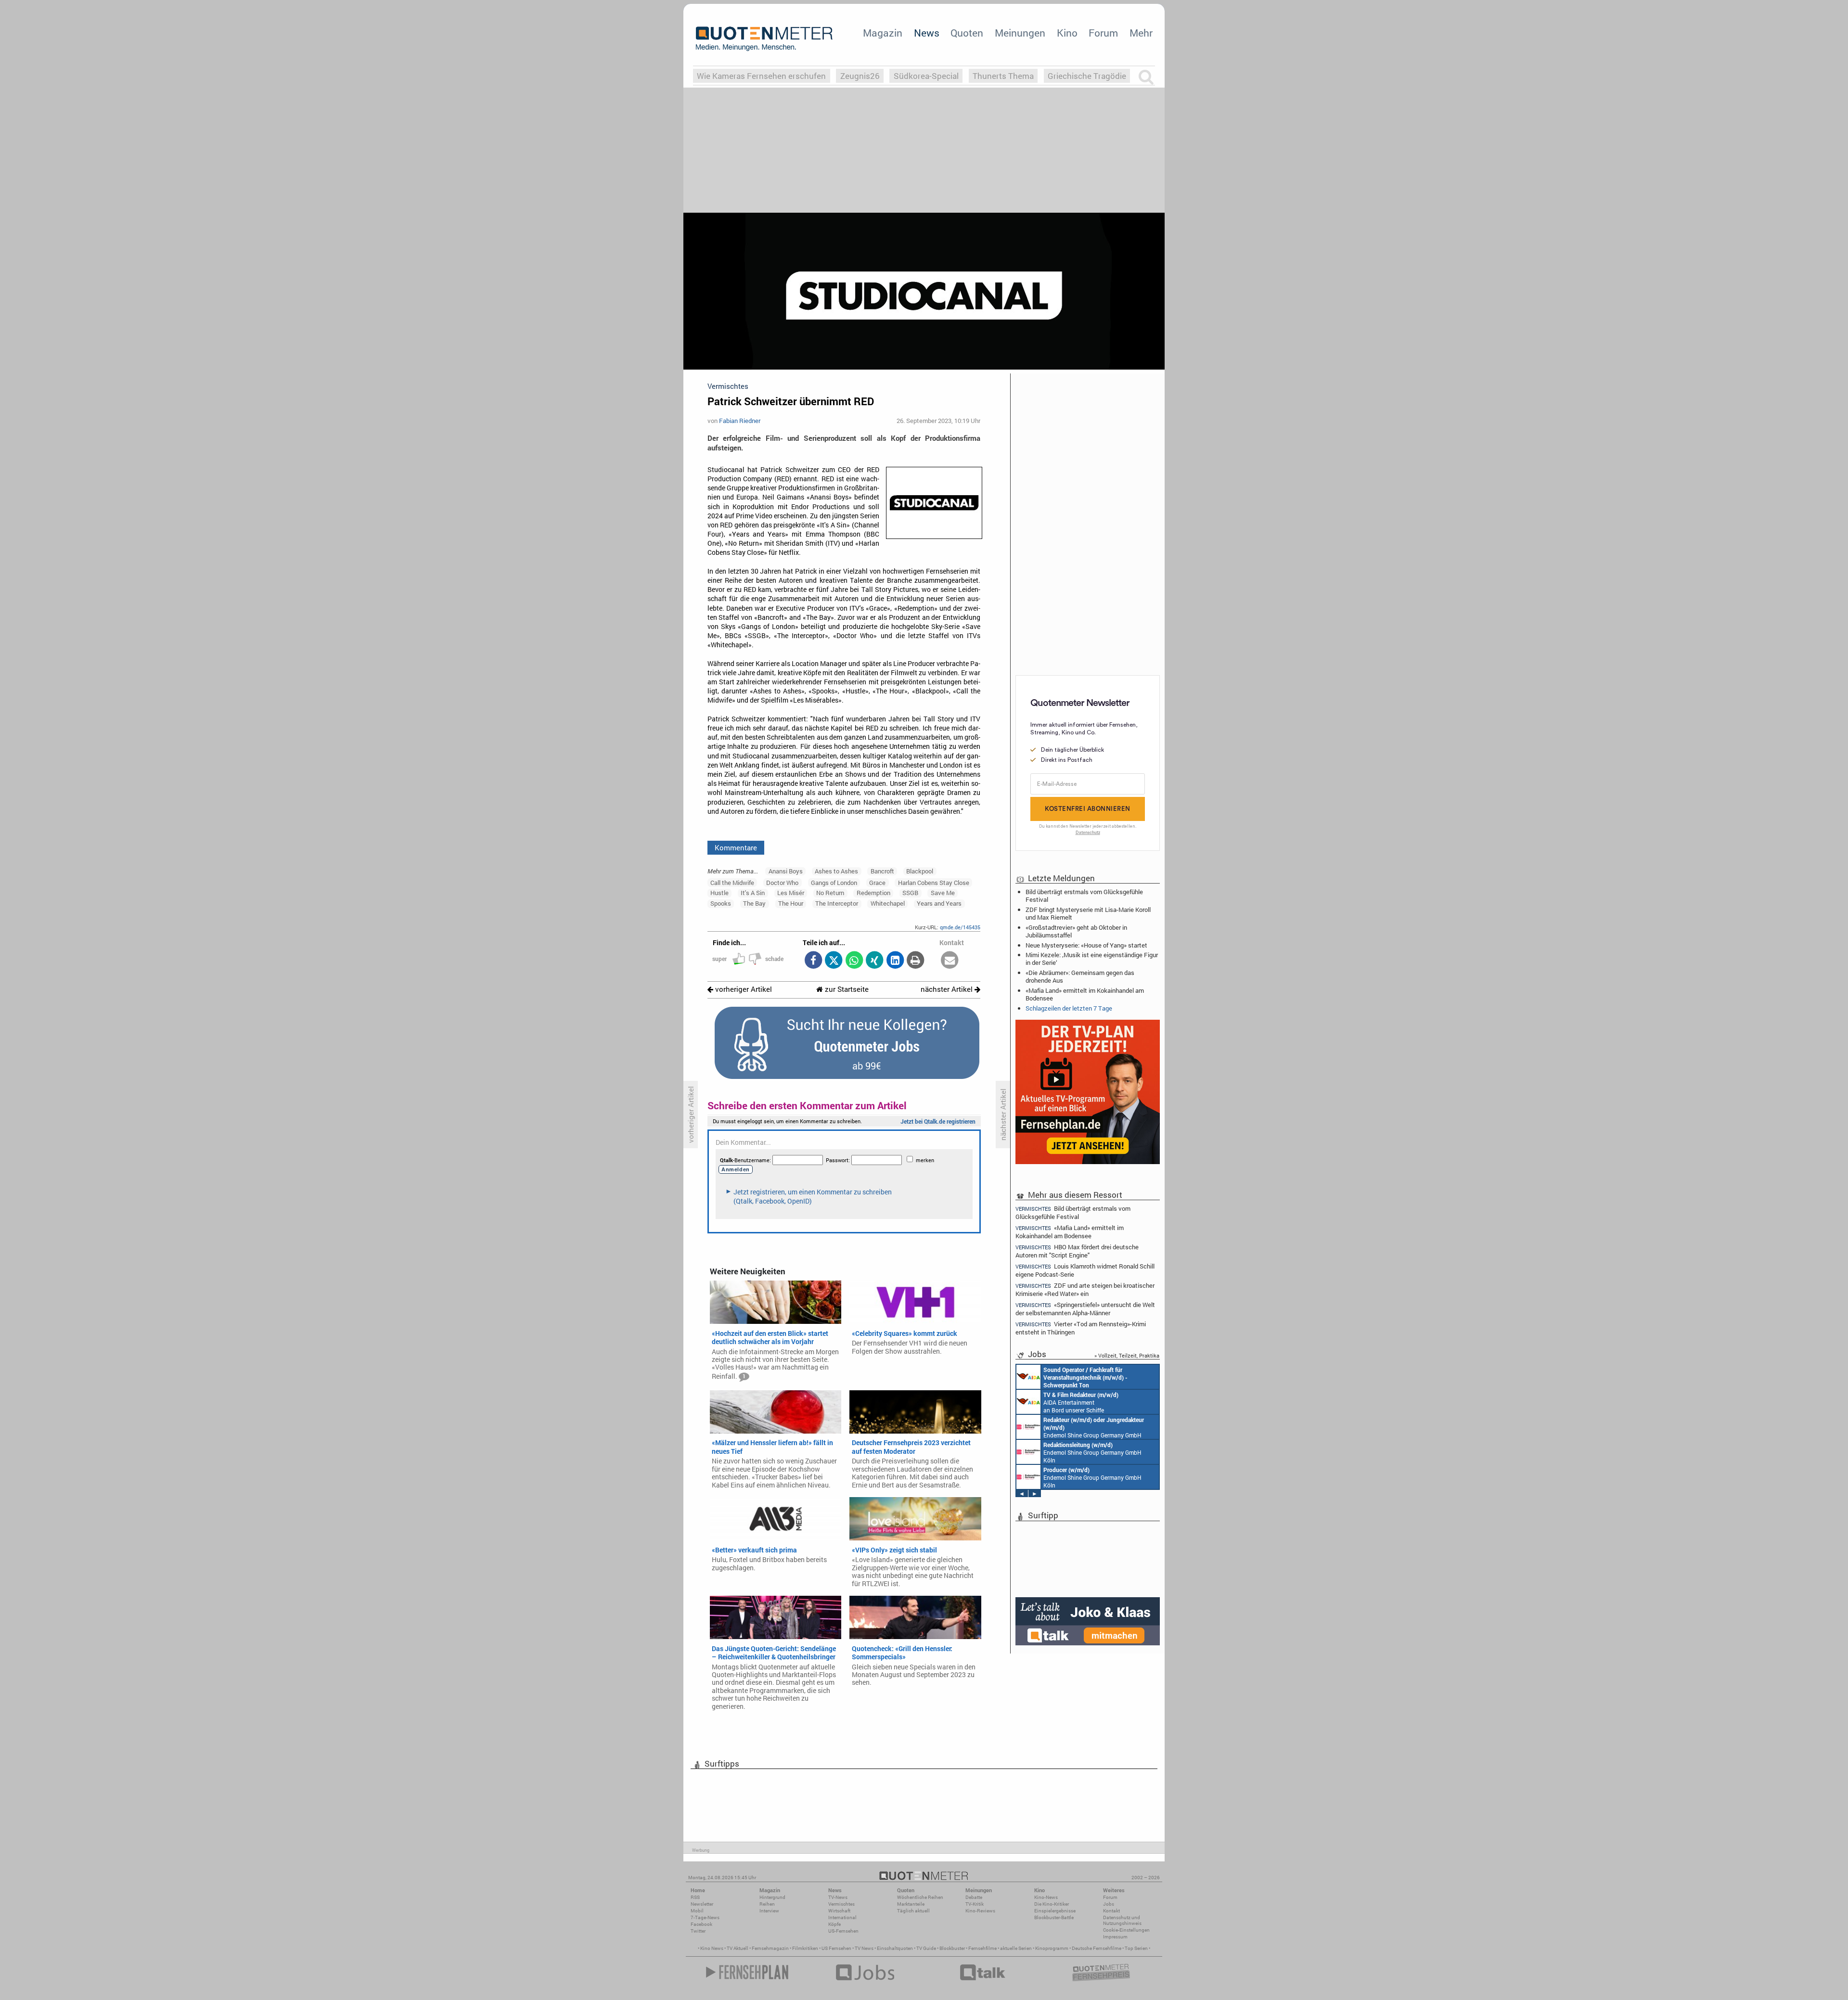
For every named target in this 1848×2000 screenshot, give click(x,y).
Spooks (721, 903)
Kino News (712, 1948)
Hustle (719, 893)
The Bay (754, 903)
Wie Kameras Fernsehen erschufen (761, 76)
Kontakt (1111, 1911)
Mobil (697, 1911)
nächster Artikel (948, 989)
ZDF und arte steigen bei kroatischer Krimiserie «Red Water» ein (1085, 1289)
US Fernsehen (836, 1948)
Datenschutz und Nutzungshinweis (1122, 1920)
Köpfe (834, 1924)
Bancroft (882, 871)
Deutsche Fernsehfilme (1097, 1948)
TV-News (838, 1897)
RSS (695, 1897)
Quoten (967, 33)
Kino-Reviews (980, 1911)
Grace (877, 883)
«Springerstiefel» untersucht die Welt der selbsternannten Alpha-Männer (1085, 1309)
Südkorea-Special (926, 76)
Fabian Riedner (740, 421)
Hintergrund (772, 1897)
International (842, 1917)
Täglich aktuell (913, 1911)
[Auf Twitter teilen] (834, 961)
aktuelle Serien (1016, 1948)
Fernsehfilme (982, 1948)
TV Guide (926, 1948)
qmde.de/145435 (960, 927)
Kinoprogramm (1052, 1948)
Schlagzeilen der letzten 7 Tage (1069, 1008)
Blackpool (920, 871)
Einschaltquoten (895, 1948)
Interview (769, 1911)
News (927, 33)
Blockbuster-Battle (1054, 1917)
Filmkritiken (805, 1948)
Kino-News (1046, 1897)
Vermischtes (841, 1904)
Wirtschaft (839, 1911)
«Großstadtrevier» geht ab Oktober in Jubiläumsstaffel (1076, 931)
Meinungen (1020, 33)
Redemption (873, 893)
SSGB (910, 893)
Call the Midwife (732, 883)
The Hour (791, 903)
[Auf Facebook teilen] (813, 961)
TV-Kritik (975, 1904)
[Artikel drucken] (916, 961)
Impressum (1115, 1937)
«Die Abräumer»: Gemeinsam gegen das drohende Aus (1080, 976)
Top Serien (1136, 1948)
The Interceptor (837, 903)
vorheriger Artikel (743, 989)
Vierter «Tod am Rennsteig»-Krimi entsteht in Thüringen (1081, 1328)
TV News (864, 1948)
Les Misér (791, 893)
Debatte (974, 1897)
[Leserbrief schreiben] (950, 961)
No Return (830, 893)
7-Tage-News (705, 1917)
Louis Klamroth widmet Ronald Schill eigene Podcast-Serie (1085, 1270)
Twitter (698, 1931)
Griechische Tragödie (1087, 76)
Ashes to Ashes (836, 871)
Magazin (883, 33)
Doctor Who (782, 883)
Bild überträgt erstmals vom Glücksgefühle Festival (1084, 896)
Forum (1103, 33)
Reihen (767, 1904)
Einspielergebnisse (1055, 1911)
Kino (1067, 33)
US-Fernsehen (843, 1931)
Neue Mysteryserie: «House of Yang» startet (1086, 945)
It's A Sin (753, 893)
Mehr (1141, 33)
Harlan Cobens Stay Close (934, 883)
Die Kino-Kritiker (1052, 1904)
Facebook (701, 1924)
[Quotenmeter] (764, 38)
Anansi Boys (786, 871)
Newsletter (702, 1904)
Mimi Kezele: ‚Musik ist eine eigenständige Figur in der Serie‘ (1092, 959)
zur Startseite (846, 989)
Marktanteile (911, 1904)
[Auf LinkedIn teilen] (895, 961)
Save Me (943, 893)
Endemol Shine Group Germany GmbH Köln (1094, 1427)
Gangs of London (834, 883)
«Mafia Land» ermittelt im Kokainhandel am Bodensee (1085, 994)
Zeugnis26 (860, 76)
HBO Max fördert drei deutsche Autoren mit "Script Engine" (1077, 1251)
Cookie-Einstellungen (1126, 1930)
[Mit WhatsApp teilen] (854, 961)
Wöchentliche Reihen (920, 1897)
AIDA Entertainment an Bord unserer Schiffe (1085, 1377)
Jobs (1109, 1904)
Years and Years (939, 903)
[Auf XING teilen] (875, 961)
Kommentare (736, 847)
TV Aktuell (738, 1948)
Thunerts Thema (1003, 76)
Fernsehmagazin (770, 1948)
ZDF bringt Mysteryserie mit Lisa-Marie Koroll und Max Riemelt (1088, 913)
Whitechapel (888, 903)
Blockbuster (952, 1948)
